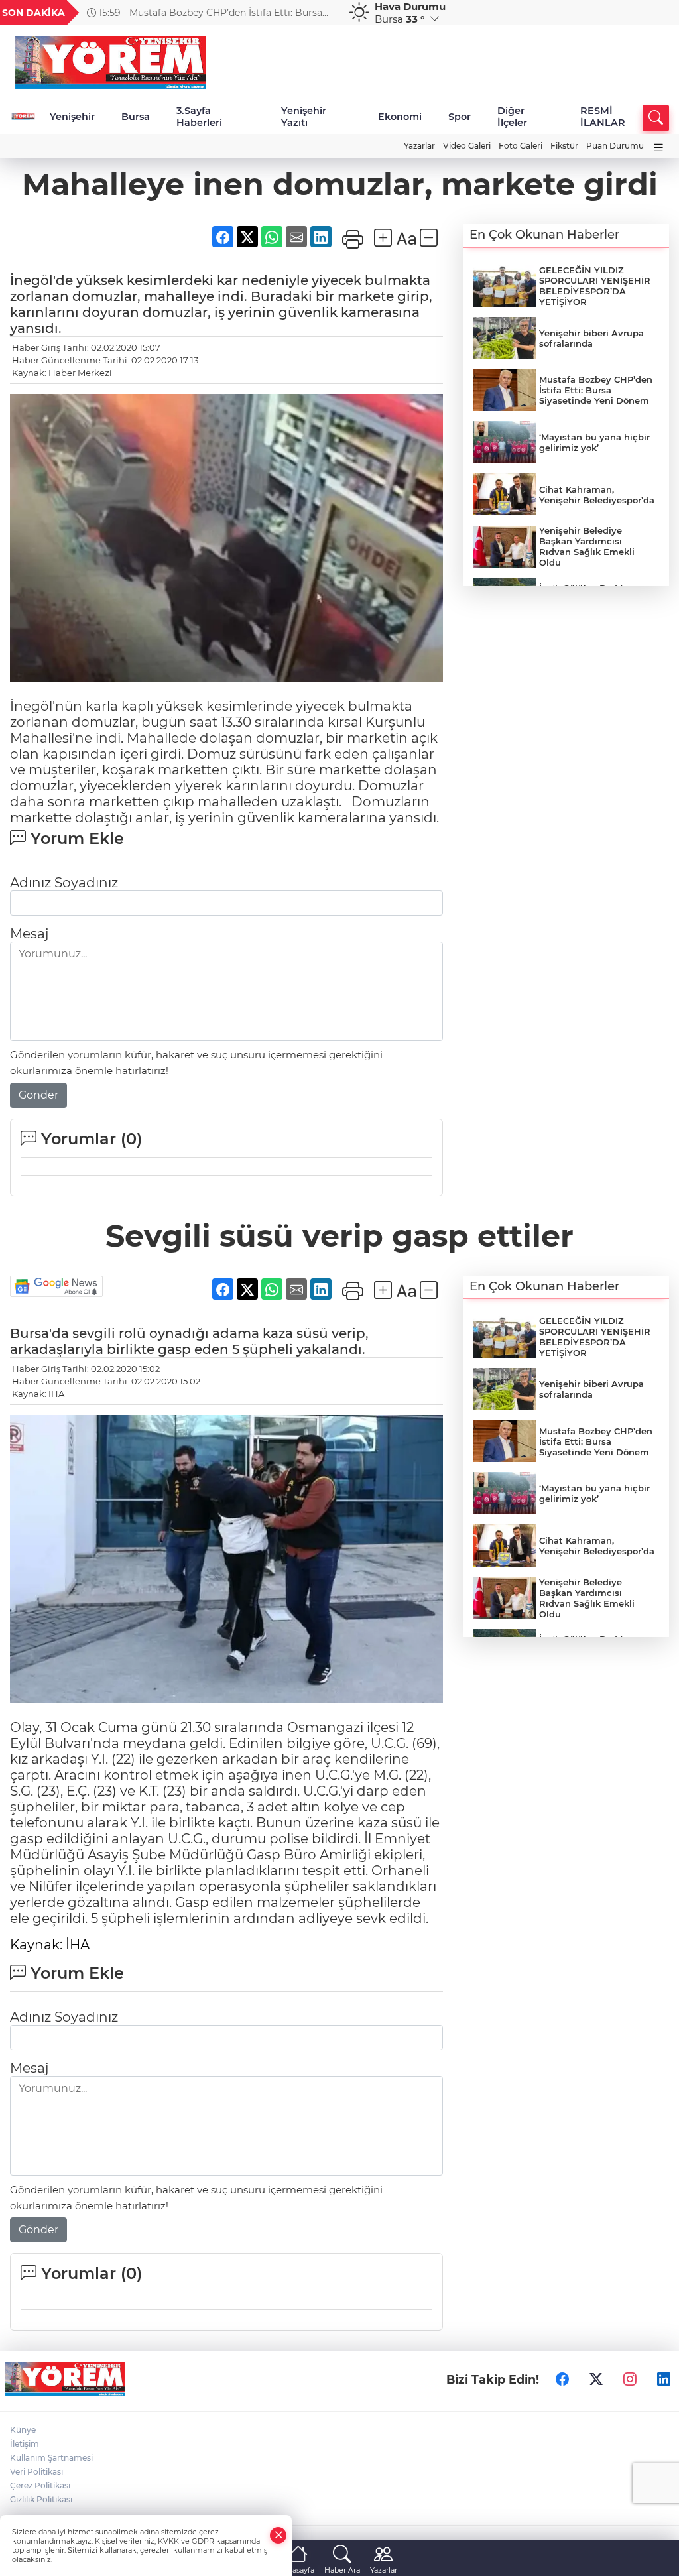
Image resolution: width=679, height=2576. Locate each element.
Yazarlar (419, 146)
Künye (23, 2430)
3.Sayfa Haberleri (199, 117)
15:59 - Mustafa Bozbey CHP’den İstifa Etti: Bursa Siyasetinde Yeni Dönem (205, 13)
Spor (460, 117)
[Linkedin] (664, 2379)
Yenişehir (72, 117)
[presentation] (322, 13)
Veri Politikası (36, 2472)
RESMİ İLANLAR (603, 117)
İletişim (25, 2444)
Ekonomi (400, 117)
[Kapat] (278, 2535)
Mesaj (29, 934)
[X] (596, 2379)
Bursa (136, 117)
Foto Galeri (521, 146)
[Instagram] (630, 2379)
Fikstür (564, 146)
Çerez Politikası (40, 2485)
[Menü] (658, 148)
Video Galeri (467, 146)
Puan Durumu (615, 146)
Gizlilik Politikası (41, 2499)
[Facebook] (562, 2379)
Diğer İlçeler (512, 117)
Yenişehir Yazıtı (304, 117)
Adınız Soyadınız (64, 883)
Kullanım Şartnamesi (51, 2458)
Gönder (38, 1095)
